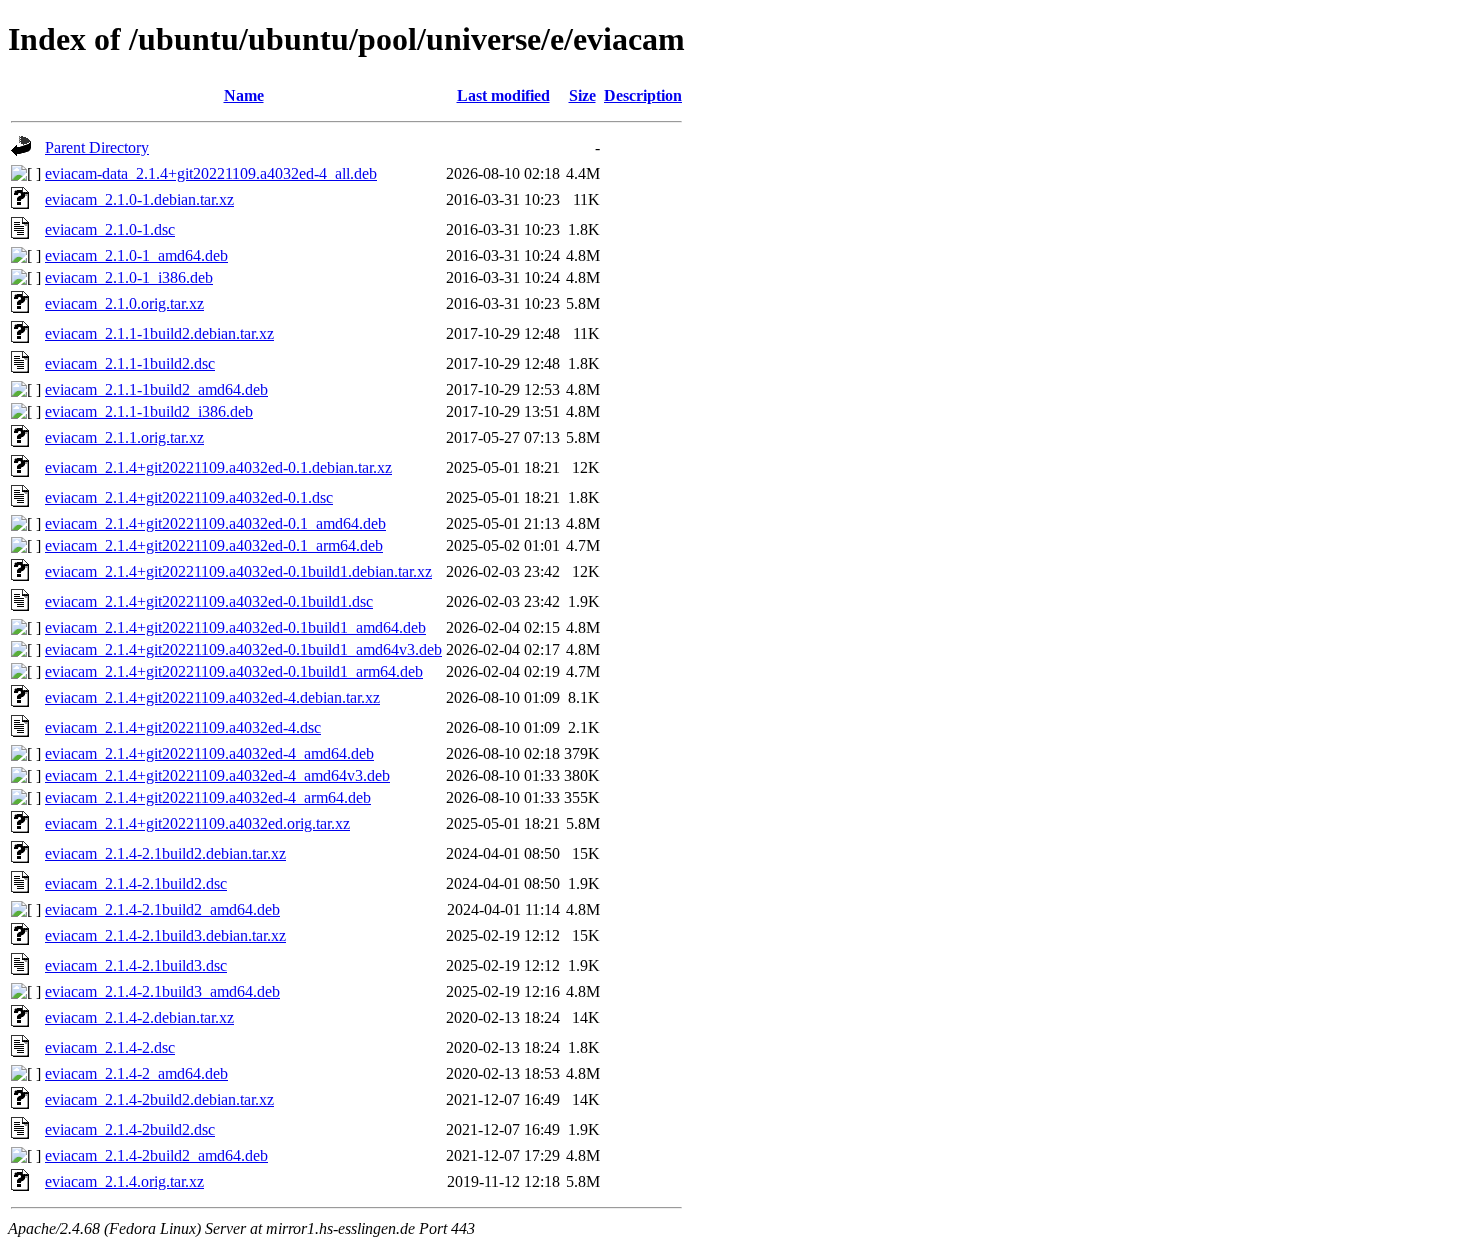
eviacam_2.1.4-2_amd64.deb (136, 1073)
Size (582, 95)
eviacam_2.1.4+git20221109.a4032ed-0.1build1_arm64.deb (234, 671)
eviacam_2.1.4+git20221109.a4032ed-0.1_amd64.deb (215, 523)
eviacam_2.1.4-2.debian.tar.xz (139, 1017)
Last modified (503, 95)
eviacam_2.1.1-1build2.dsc (130, 363)
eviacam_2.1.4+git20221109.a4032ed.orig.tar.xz (197, 823)
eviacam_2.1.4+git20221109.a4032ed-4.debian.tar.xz (212, 697)
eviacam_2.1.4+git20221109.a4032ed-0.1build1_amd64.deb (235, 627)
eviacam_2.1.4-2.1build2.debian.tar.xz (165, 853)
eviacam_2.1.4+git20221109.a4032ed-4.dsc (183, 727)
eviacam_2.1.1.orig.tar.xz (124, 437)
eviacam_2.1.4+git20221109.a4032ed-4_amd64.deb (209, 753)
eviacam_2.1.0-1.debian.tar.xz (139, 199)
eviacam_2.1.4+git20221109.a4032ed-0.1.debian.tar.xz (218, 467)
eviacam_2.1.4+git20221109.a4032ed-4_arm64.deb (208, 797)
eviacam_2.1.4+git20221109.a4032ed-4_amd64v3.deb (217, 775)
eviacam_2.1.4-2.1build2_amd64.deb (162, 909)
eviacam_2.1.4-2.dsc (110, 1047)
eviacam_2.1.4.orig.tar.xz (124, 1181)
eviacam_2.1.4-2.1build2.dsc (136, 883)
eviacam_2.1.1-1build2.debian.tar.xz (159, 333)
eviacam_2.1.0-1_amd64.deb (136, 255)
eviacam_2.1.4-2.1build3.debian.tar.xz (165, 935)
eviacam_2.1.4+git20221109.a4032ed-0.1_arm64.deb (214, 545)
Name (244, 95)
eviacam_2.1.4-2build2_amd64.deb (156, 1155)
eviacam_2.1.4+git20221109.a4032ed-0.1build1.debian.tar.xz (238, 571)
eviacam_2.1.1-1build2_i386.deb (149, 411)
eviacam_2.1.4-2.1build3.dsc (136, 965)
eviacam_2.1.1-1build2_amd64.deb (156, 389)
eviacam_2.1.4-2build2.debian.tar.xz (159, 1099)
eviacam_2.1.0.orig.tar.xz (124, 303)
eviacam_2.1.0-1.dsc (110, 229)
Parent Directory (97, 147)
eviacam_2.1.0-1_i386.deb (129, 277)
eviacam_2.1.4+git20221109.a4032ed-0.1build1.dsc (209, 601)
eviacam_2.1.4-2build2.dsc (130, 1129)
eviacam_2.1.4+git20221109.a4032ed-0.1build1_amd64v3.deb (243, 649)
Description (643, 95)
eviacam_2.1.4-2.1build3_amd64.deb (162, 991)
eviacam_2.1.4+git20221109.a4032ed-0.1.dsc (189, 497)
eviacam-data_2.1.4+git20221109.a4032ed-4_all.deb (211, 173)
